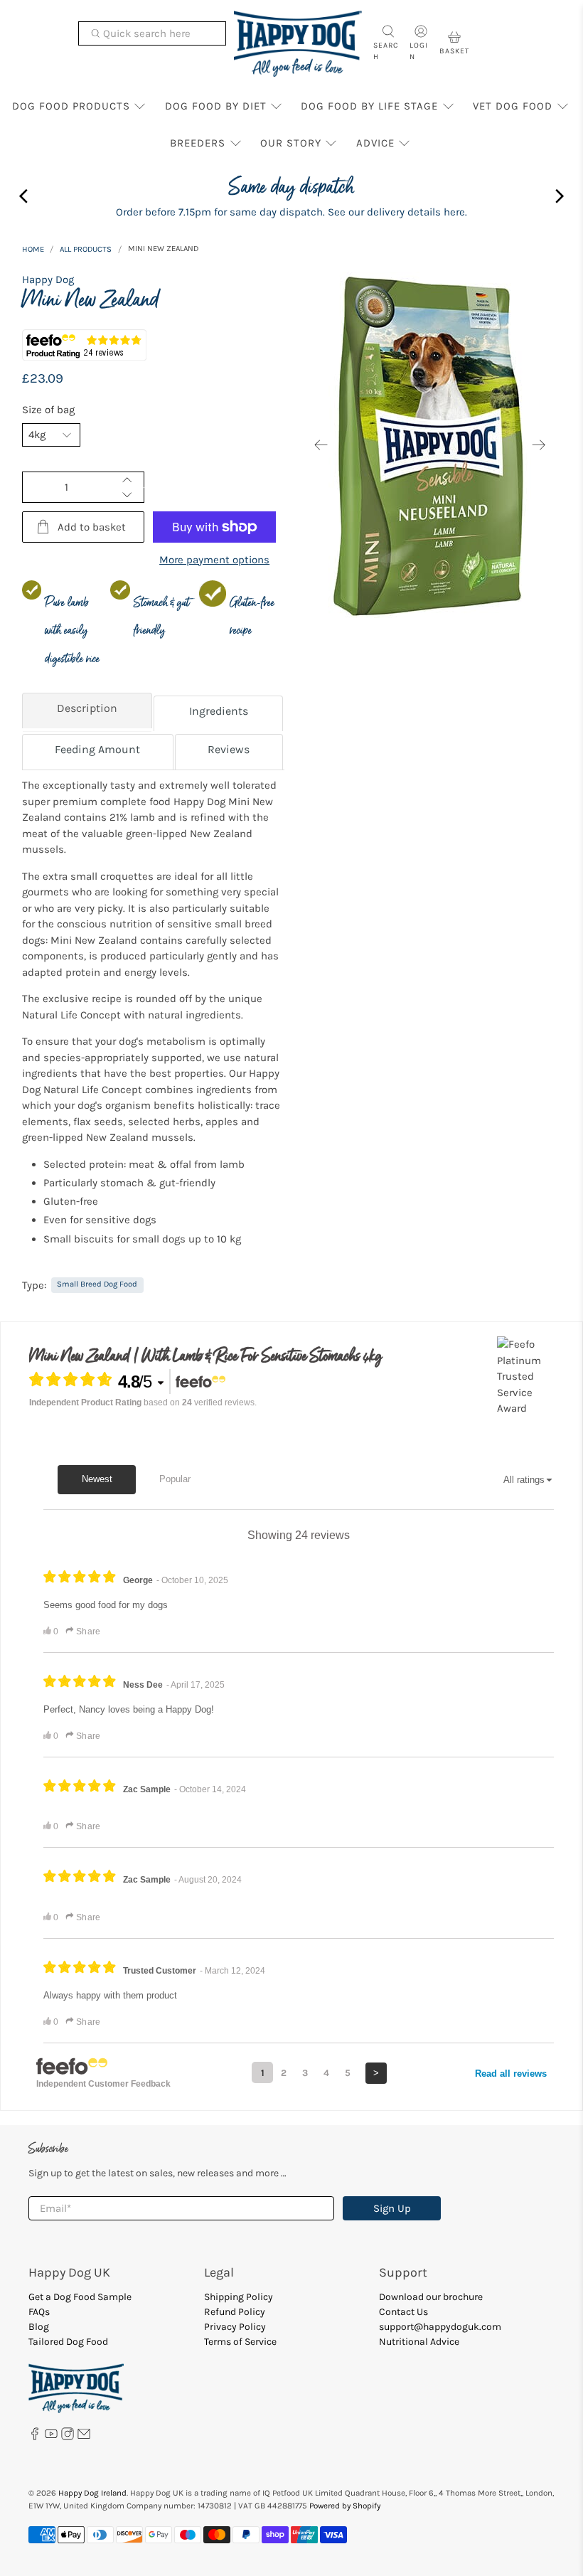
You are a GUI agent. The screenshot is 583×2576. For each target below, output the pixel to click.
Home (33, 249)
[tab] (87, 712)
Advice (375, 143)
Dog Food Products (71, 106)
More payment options (214, 560)
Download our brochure (431, 2297)
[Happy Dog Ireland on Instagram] (68, 2437)
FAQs (39, 2312)
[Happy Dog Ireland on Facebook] (35, 2437)
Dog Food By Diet (216, 106)
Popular (175, 1479)
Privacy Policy (235, 2327)
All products (86, 249)
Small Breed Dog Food (97, 1284)
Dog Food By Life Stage (369, 106)
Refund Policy (235, 2312)
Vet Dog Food (513, 106)
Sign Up (392, 2208)
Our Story (291, 143)
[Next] (539, 445)
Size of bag (48, 410)
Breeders (198, 143)
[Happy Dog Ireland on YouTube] (51, 2437)
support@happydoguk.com (440, 2327)
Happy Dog (48, 280)
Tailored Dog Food (68, 2342)
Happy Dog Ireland (92, 2493)
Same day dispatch (291, 187)
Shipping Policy (239, 2297)
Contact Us (403, 2312)
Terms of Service (240, 2342)
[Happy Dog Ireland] (298, 44)
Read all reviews (511, 2074)
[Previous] (321, 445)
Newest (97, 1479)
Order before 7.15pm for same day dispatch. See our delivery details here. (291, 212)
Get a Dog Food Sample (80, 2297)
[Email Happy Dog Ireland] (84, 2437)
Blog (39, 2327)
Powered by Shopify (345, 2506)
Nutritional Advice (419, 2342)
